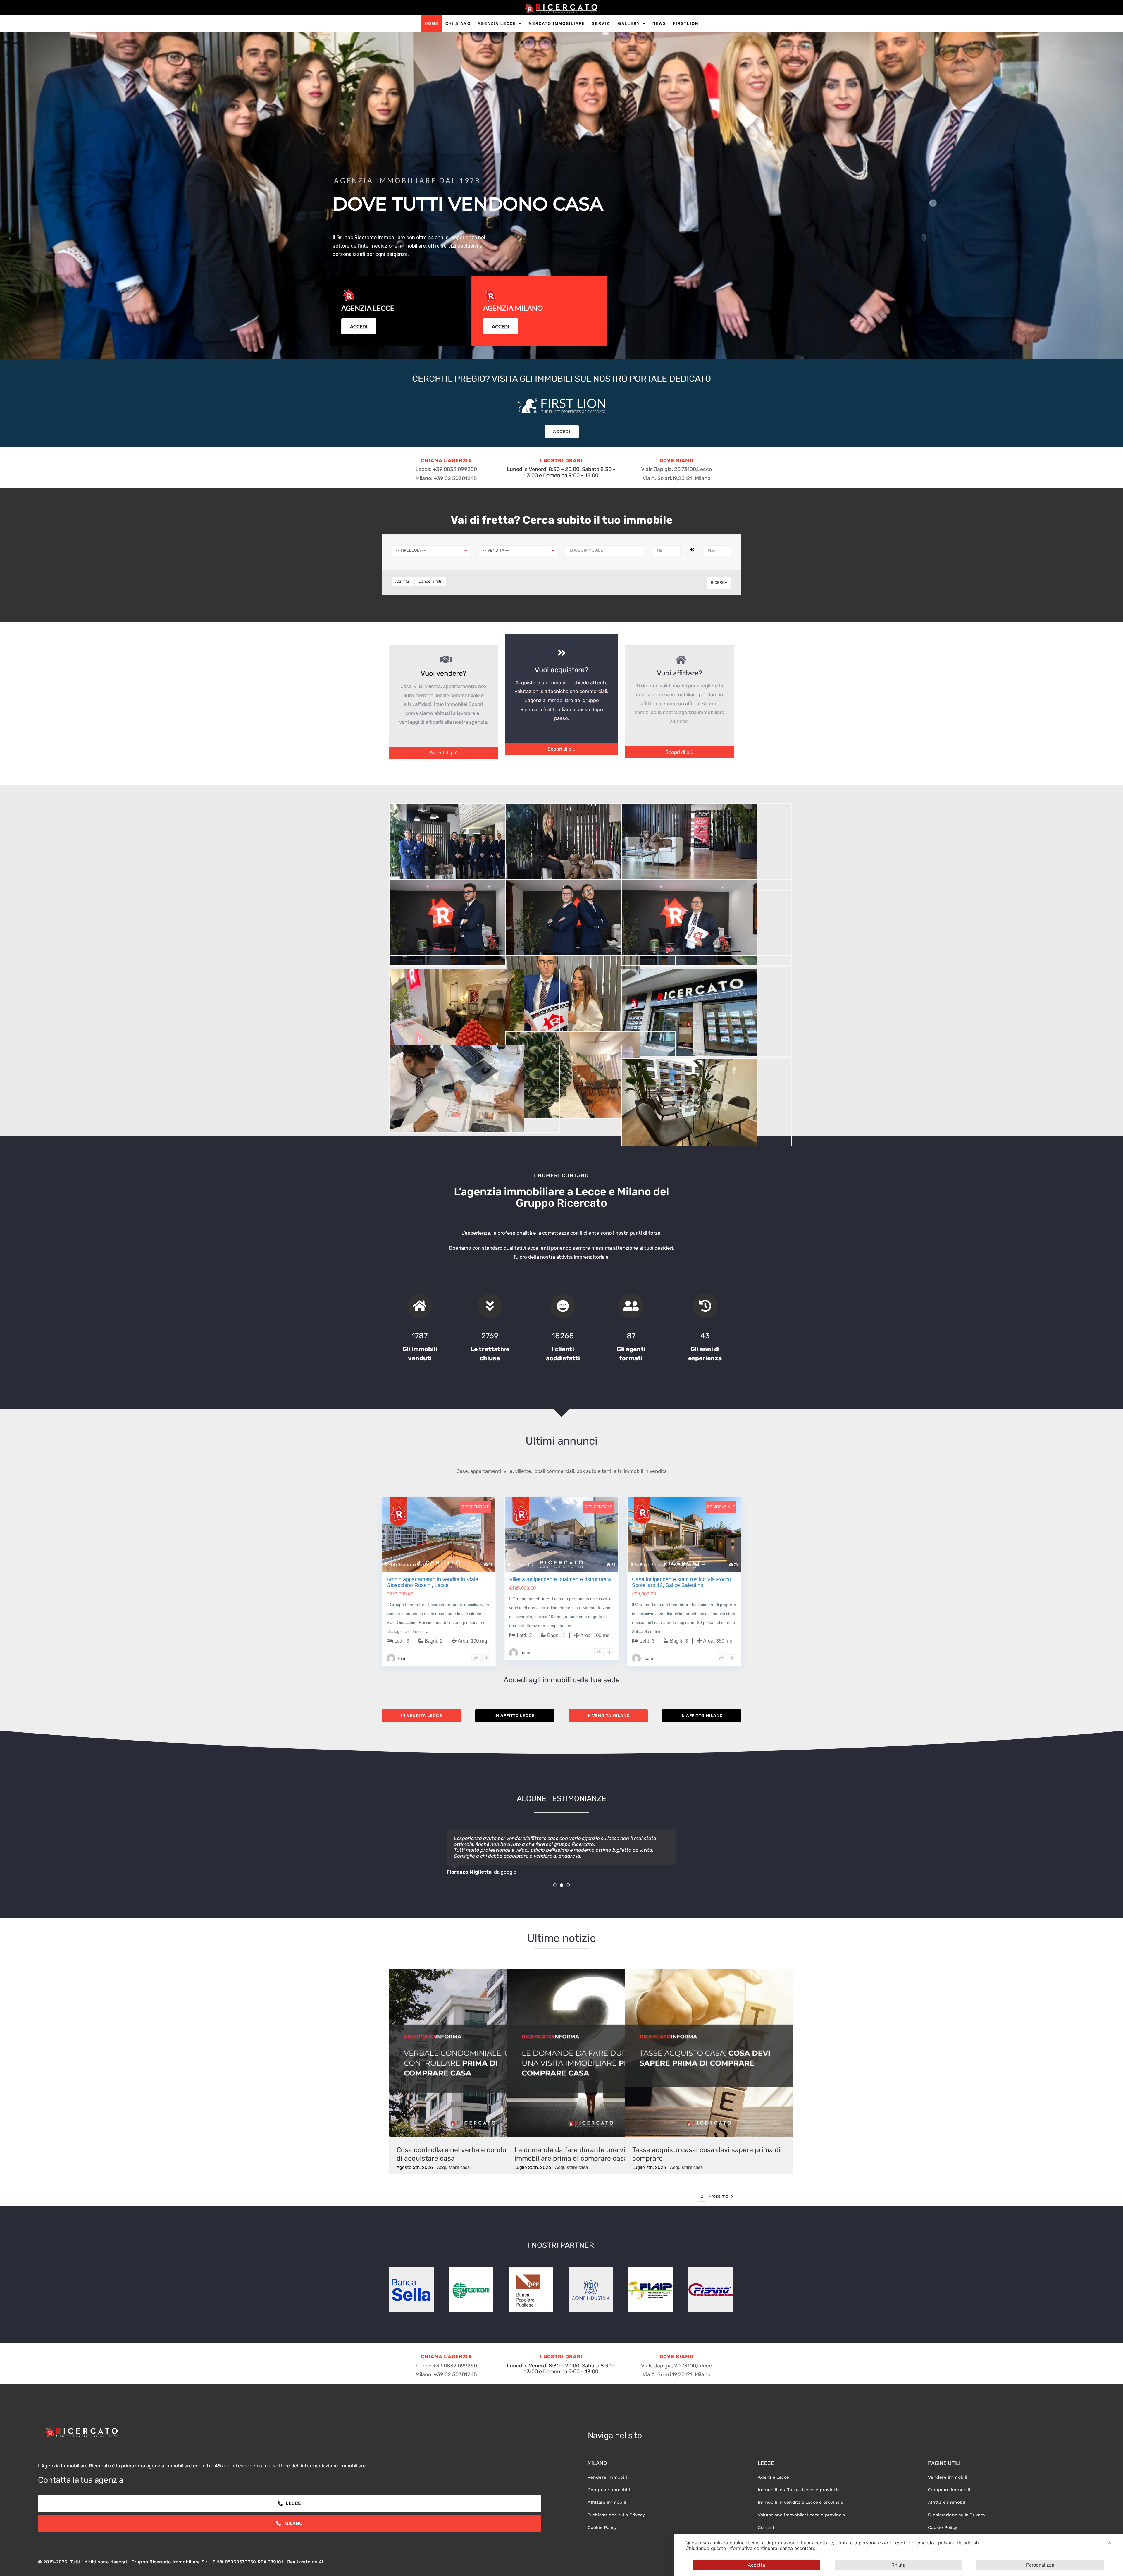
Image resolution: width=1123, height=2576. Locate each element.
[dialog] (898, 2555)
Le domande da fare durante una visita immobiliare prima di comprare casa (576, 2160)
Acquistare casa (453, 2173)
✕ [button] (1109, 2542)
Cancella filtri (430, 581)
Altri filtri (403, 581)
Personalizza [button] (1040, 2565)
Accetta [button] (756, 2565)
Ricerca (719, 583)
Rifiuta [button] (898, 2565)
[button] (555, 1891)
